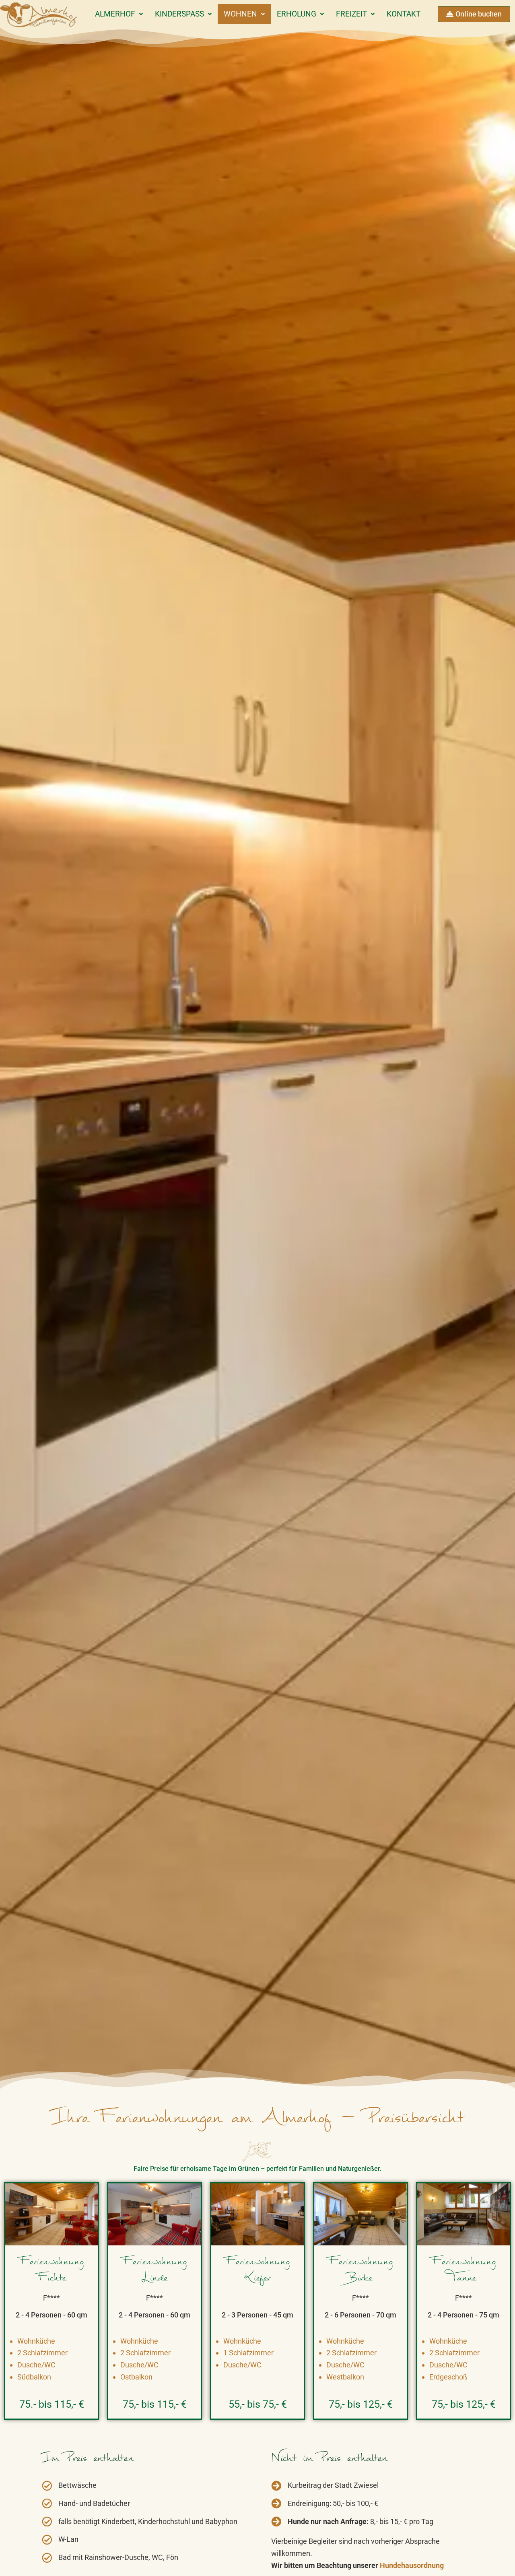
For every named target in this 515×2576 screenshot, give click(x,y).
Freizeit (351, 14)
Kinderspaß (179, 14)
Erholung (297, 14)
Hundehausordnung (411, 2565)
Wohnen (240, 14)
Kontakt (404, 14)
